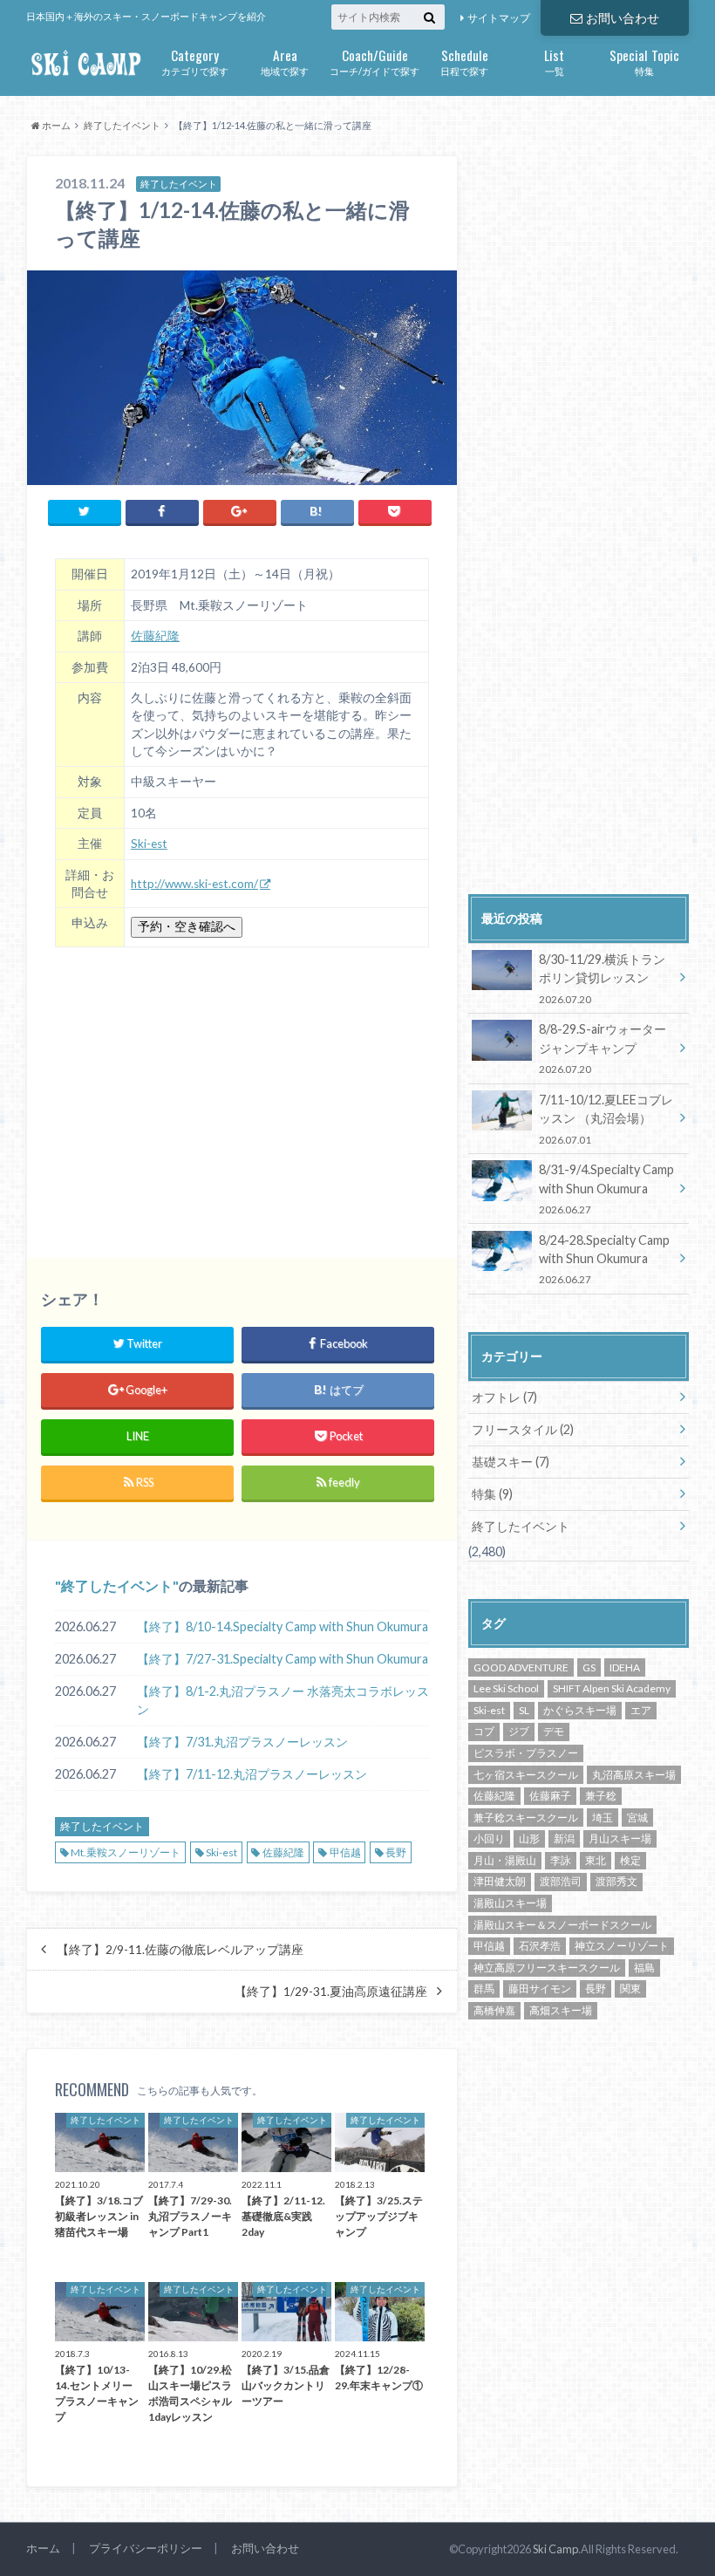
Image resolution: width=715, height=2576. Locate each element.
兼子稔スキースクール (526, 1818)
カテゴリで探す (195, 61)
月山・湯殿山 (505, 1860)
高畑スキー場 (561, 2010)
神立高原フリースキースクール (547, 1968)
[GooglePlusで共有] (240, 512)
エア (641, 1710)
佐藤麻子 (550, 1796)
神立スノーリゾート (622, 1946)
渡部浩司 (561, 1881)
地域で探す (285, 61)
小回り (489, 1838)
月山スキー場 (620, 1838)
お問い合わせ (623, 18)
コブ (484, 1731)
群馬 (484, 1988)
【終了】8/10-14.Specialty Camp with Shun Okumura (283, 1626)
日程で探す (464, 61)
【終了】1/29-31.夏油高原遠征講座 (331, 1992)
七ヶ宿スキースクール (526, 1775)
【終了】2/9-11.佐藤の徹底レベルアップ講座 (180, 1950)
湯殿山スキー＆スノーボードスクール (562, 1925)
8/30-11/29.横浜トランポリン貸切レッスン (602, 978)
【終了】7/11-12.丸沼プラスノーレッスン (252, 1774)
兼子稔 (601, 1796)
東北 (596, 1860)
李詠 (561, 1860)
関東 (630, 1988)
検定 (630, 1860)
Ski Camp (555, 2549)
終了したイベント (117, 1585)
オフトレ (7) (504, 1397)
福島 (644, 1968)
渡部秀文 (616, 1881)
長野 (396, 1852)
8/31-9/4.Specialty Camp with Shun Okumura (606, 1189)
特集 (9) (492, 1494)
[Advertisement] (242, 1092)
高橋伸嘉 (494, 2010)
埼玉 (603, 1818)
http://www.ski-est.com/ (194, 884)
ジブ (519, 1731)
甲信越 (345, 1852)
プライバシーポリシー (146, 2548)
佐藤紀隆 (155, 636)
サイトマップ (499, 18)
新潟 (564, 1838)
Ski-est (149, 844)
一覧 (554, 61)
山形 (529, 1838)
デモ (554, 1731)
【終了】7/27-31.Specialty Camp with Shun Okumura (283, 1659)
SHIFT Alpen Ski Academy (612, 1688)
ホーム (43, 2548)
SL (524, 1710)
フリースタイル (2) (523, 1429)
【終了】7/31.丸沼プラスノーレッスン (242, 1742)
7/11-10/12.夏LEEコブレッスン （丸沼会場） (606, 1119)
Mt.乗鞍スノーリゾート (126, 1852)
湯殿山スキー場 (510, 1903)
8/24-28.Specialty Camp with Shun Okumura (604, 1259)
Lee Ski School (506, 1688)
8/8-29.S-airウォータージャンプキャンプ (603, 1048)
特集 (644, 61)
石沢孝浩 (540, 1946)
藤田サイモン (540, 1988)
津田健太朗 (500, 1881)
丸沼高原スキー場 (634, 1775)
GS (589, 1667)
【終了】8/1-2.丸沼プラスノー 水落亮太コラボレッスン (283, 1701)
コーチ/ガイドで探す (375, 61)
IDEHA (625, 1667)
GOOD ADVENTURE (521, 1667)
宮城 (637, 1818)
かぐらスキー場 (580, 1710)
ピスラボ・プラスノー (526, 1753)
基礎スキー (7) (511, 1462)
